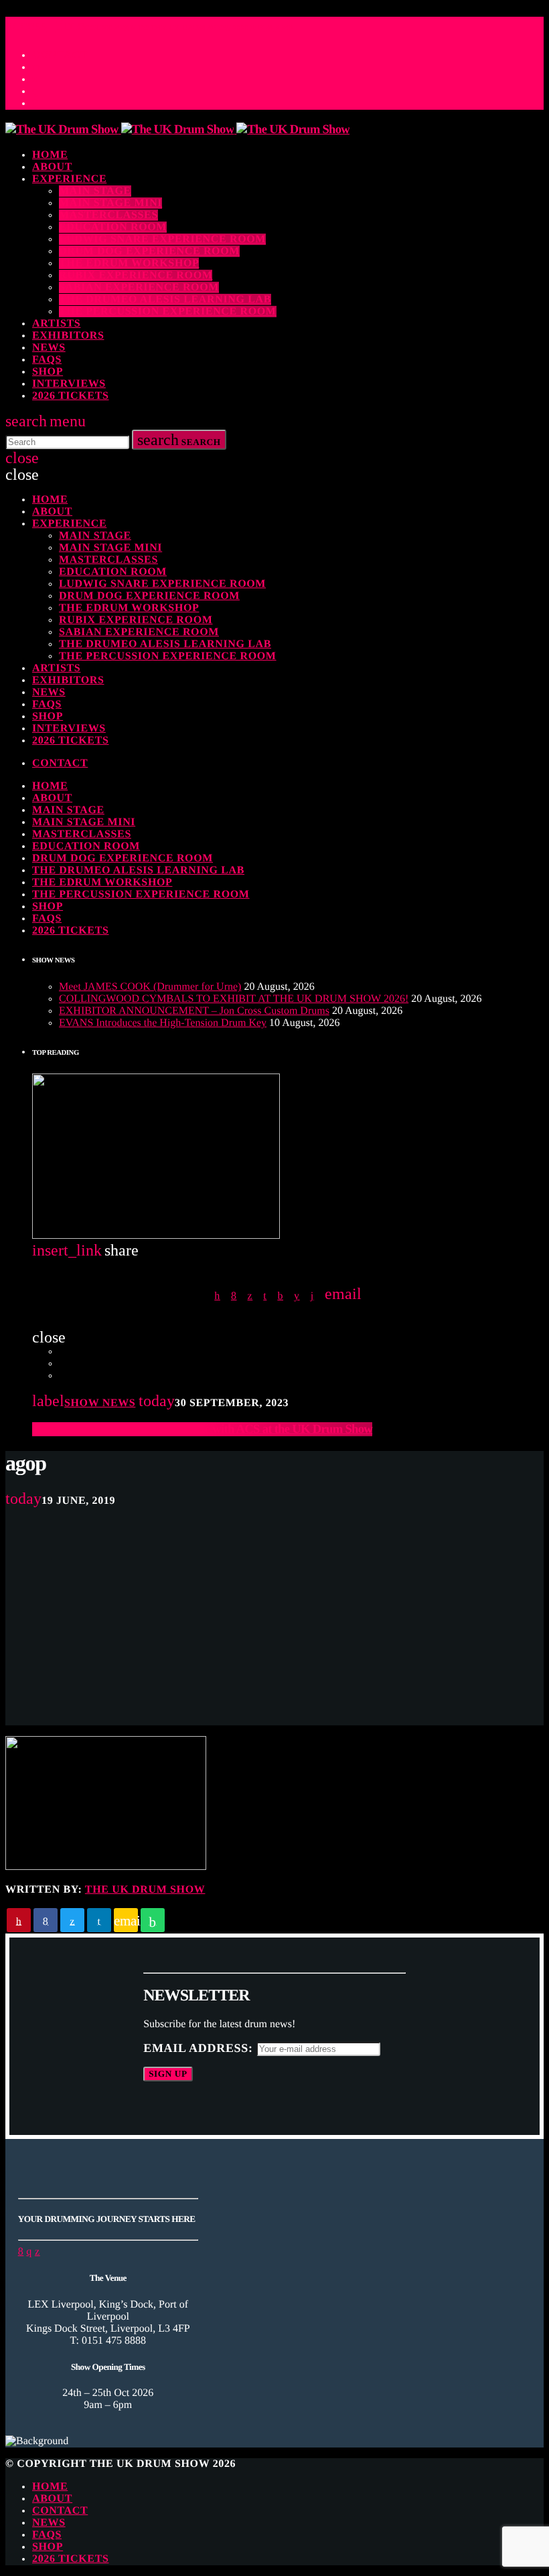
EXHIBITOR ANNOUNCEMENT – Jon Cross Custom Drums (194, 1011)
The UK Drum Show (145, 1890)
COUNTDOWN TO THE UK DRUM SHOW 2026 (149, 28)
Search (179, 440)
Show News (100, 1403)
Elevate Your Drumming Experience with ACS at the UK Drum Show (202, 1429)
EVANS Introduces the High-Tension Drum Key (163, 1023)
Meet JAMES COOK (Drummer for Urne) (150, 987)
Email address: (200, 2048)
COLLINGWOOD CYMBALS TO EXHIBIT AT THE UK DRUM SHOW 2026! (234, 999)
